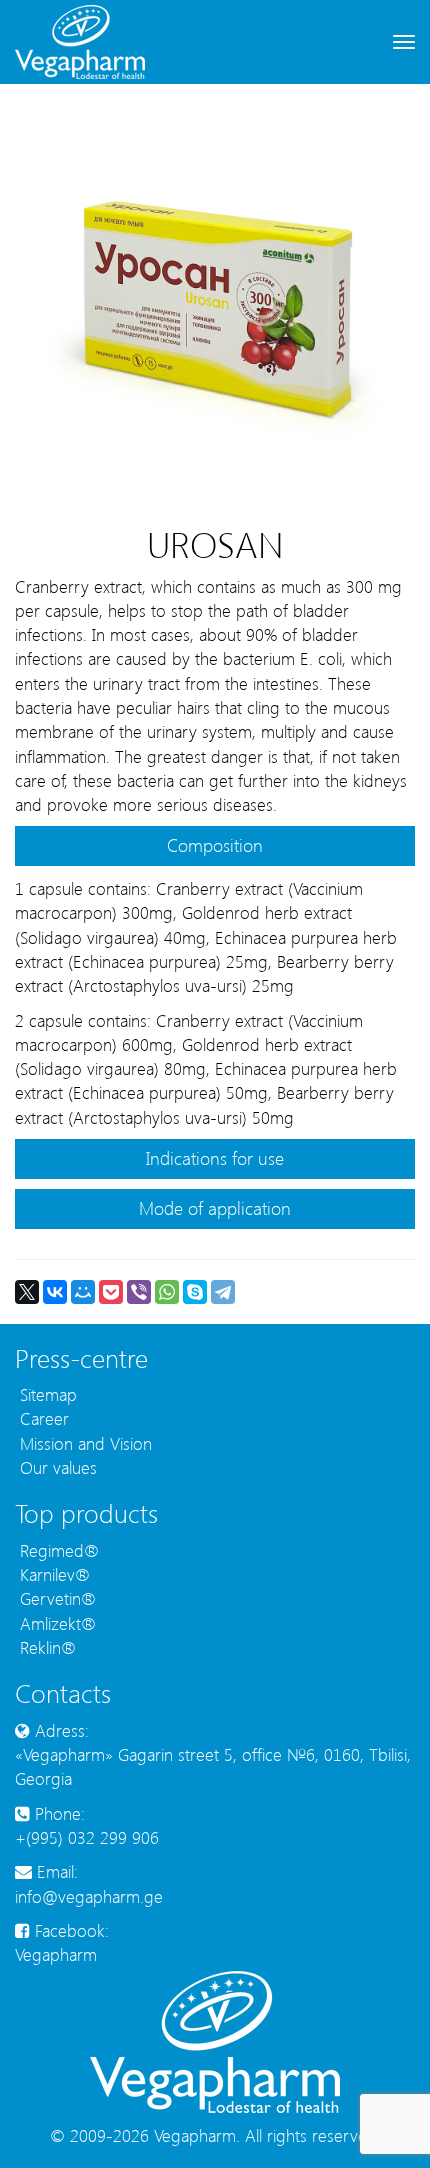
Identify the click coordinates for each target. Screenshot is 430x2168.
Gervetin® (55, 1598)
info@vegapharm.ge (89, 1896)
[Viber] (139, 1292)
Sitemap (46, 1394)
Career (42, 1418)
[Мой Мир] (83, 1292)
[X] (27, 1292)
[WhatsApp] (167, 1292)
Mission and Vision (83, 1443)
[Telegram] (223, 1292)
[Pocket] (111, 1292)
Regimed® (57, 1550)
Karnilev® (52, 1574)
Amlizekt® (55, 1623)
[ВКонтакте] (55, 1292)
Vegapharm (56, 1954)
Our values (56, 1467)
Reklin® (45, 1647)
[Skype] (195, 1292)
